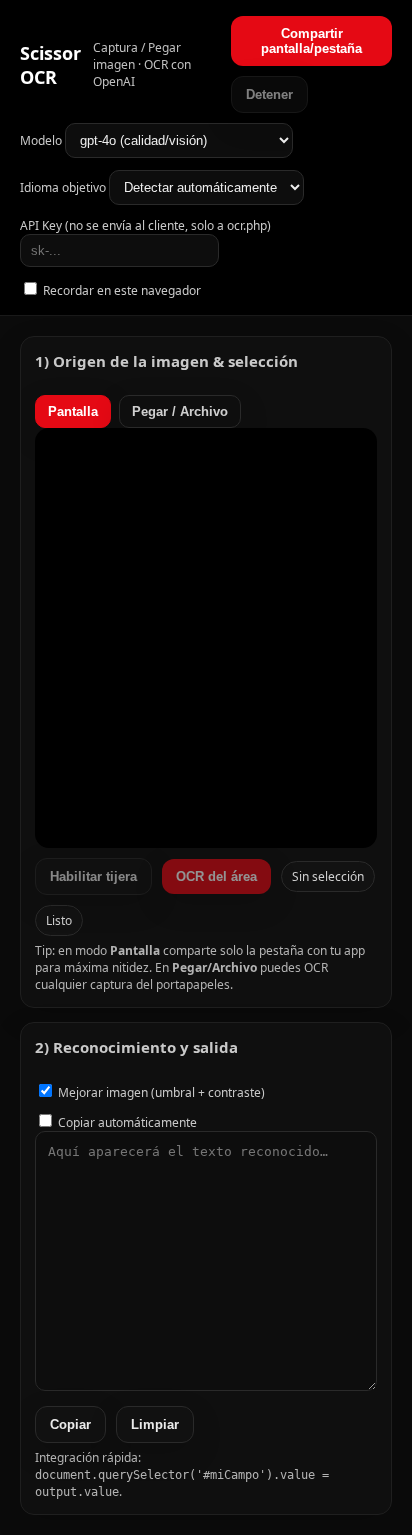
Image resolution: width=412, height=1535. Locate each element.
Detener (269, 94)
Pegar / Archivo (180, 411)
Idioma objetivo (64, 187)
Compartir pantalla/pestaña (311, 41)
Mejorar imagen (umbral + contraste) (160, 1092)
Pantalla (73, 411)
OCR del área (216, 876)
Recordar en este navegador (120, 290)
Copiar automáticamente (126, 1122)
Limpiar (155, 1424)
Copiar (70, 1424)
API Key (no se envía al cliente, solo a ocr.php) (145, 225)
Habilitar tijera (93, 876)
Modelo (42, 140)
